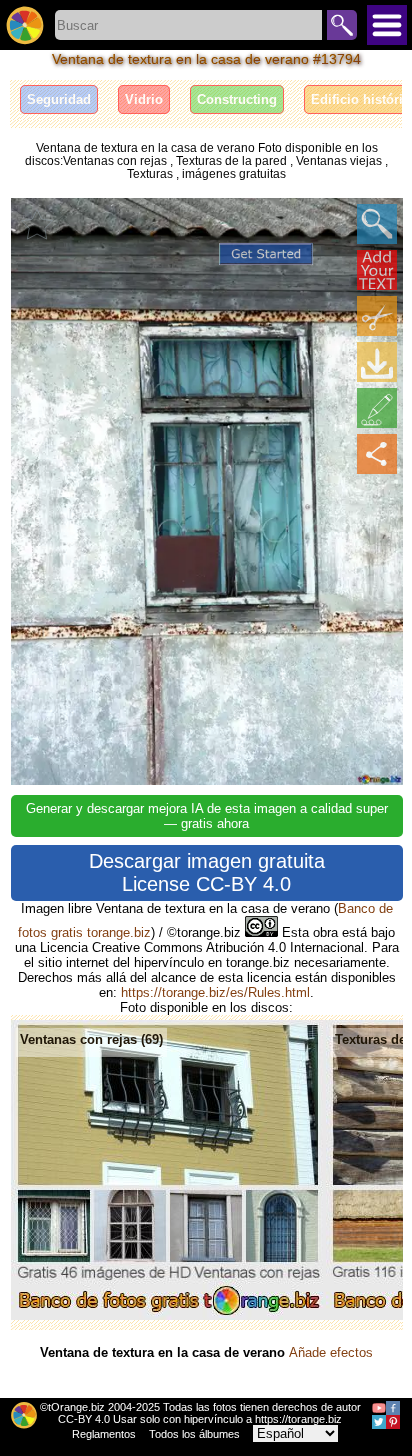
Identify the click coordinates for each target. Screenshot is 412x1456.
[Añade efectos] (377, 408)
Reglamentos (104, 1434)
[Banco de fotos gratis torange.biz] (25, 25)
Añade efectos (331, 1352)
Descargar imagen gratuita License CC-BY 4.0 (207, 872)
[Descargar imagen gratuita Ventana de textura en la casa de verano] (377, 362)
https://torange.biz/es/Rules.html (215, 992)
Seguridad (59, 99)
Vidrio (144, 99)
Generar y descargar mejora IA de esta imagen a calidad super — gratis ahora (207, 816)
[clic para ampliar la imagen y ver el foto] (377, 224)
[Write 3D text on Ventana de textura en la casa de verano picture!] (377, 270)
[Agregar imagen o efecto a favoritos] (37, 224)
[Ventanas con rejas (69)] (168, 1315)
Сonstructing (237, 99)
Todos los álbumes (194, 1434)
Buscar (342, 25)
